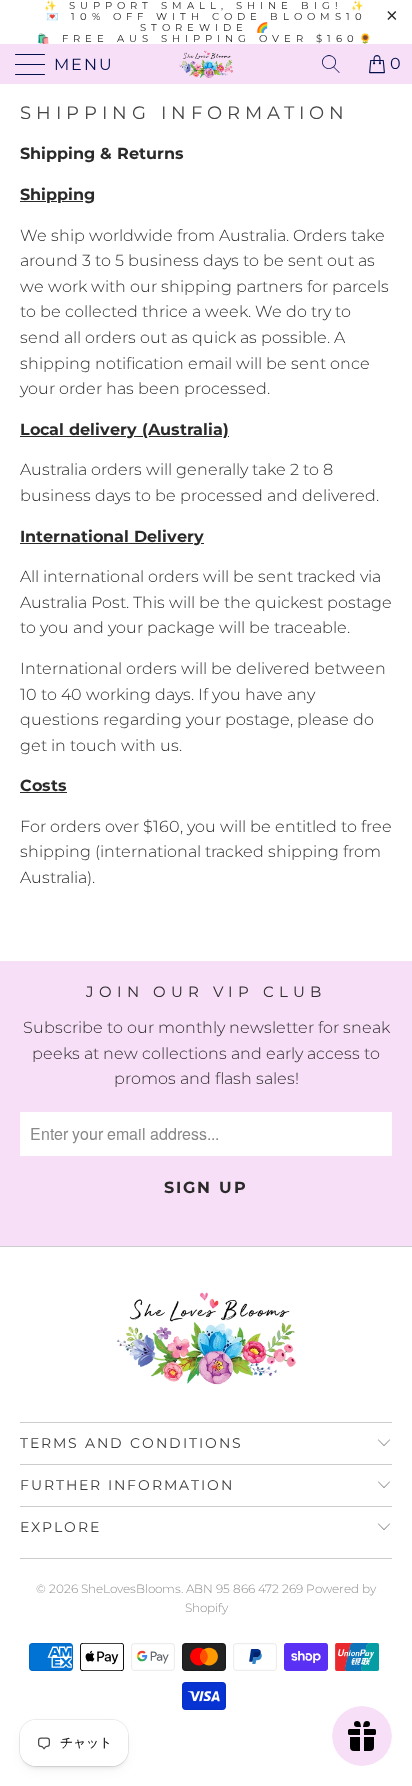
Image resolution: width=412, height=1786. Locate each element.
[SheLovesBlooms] (206, 64)
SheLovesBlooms (131, 1588)
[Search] (338, 64)
